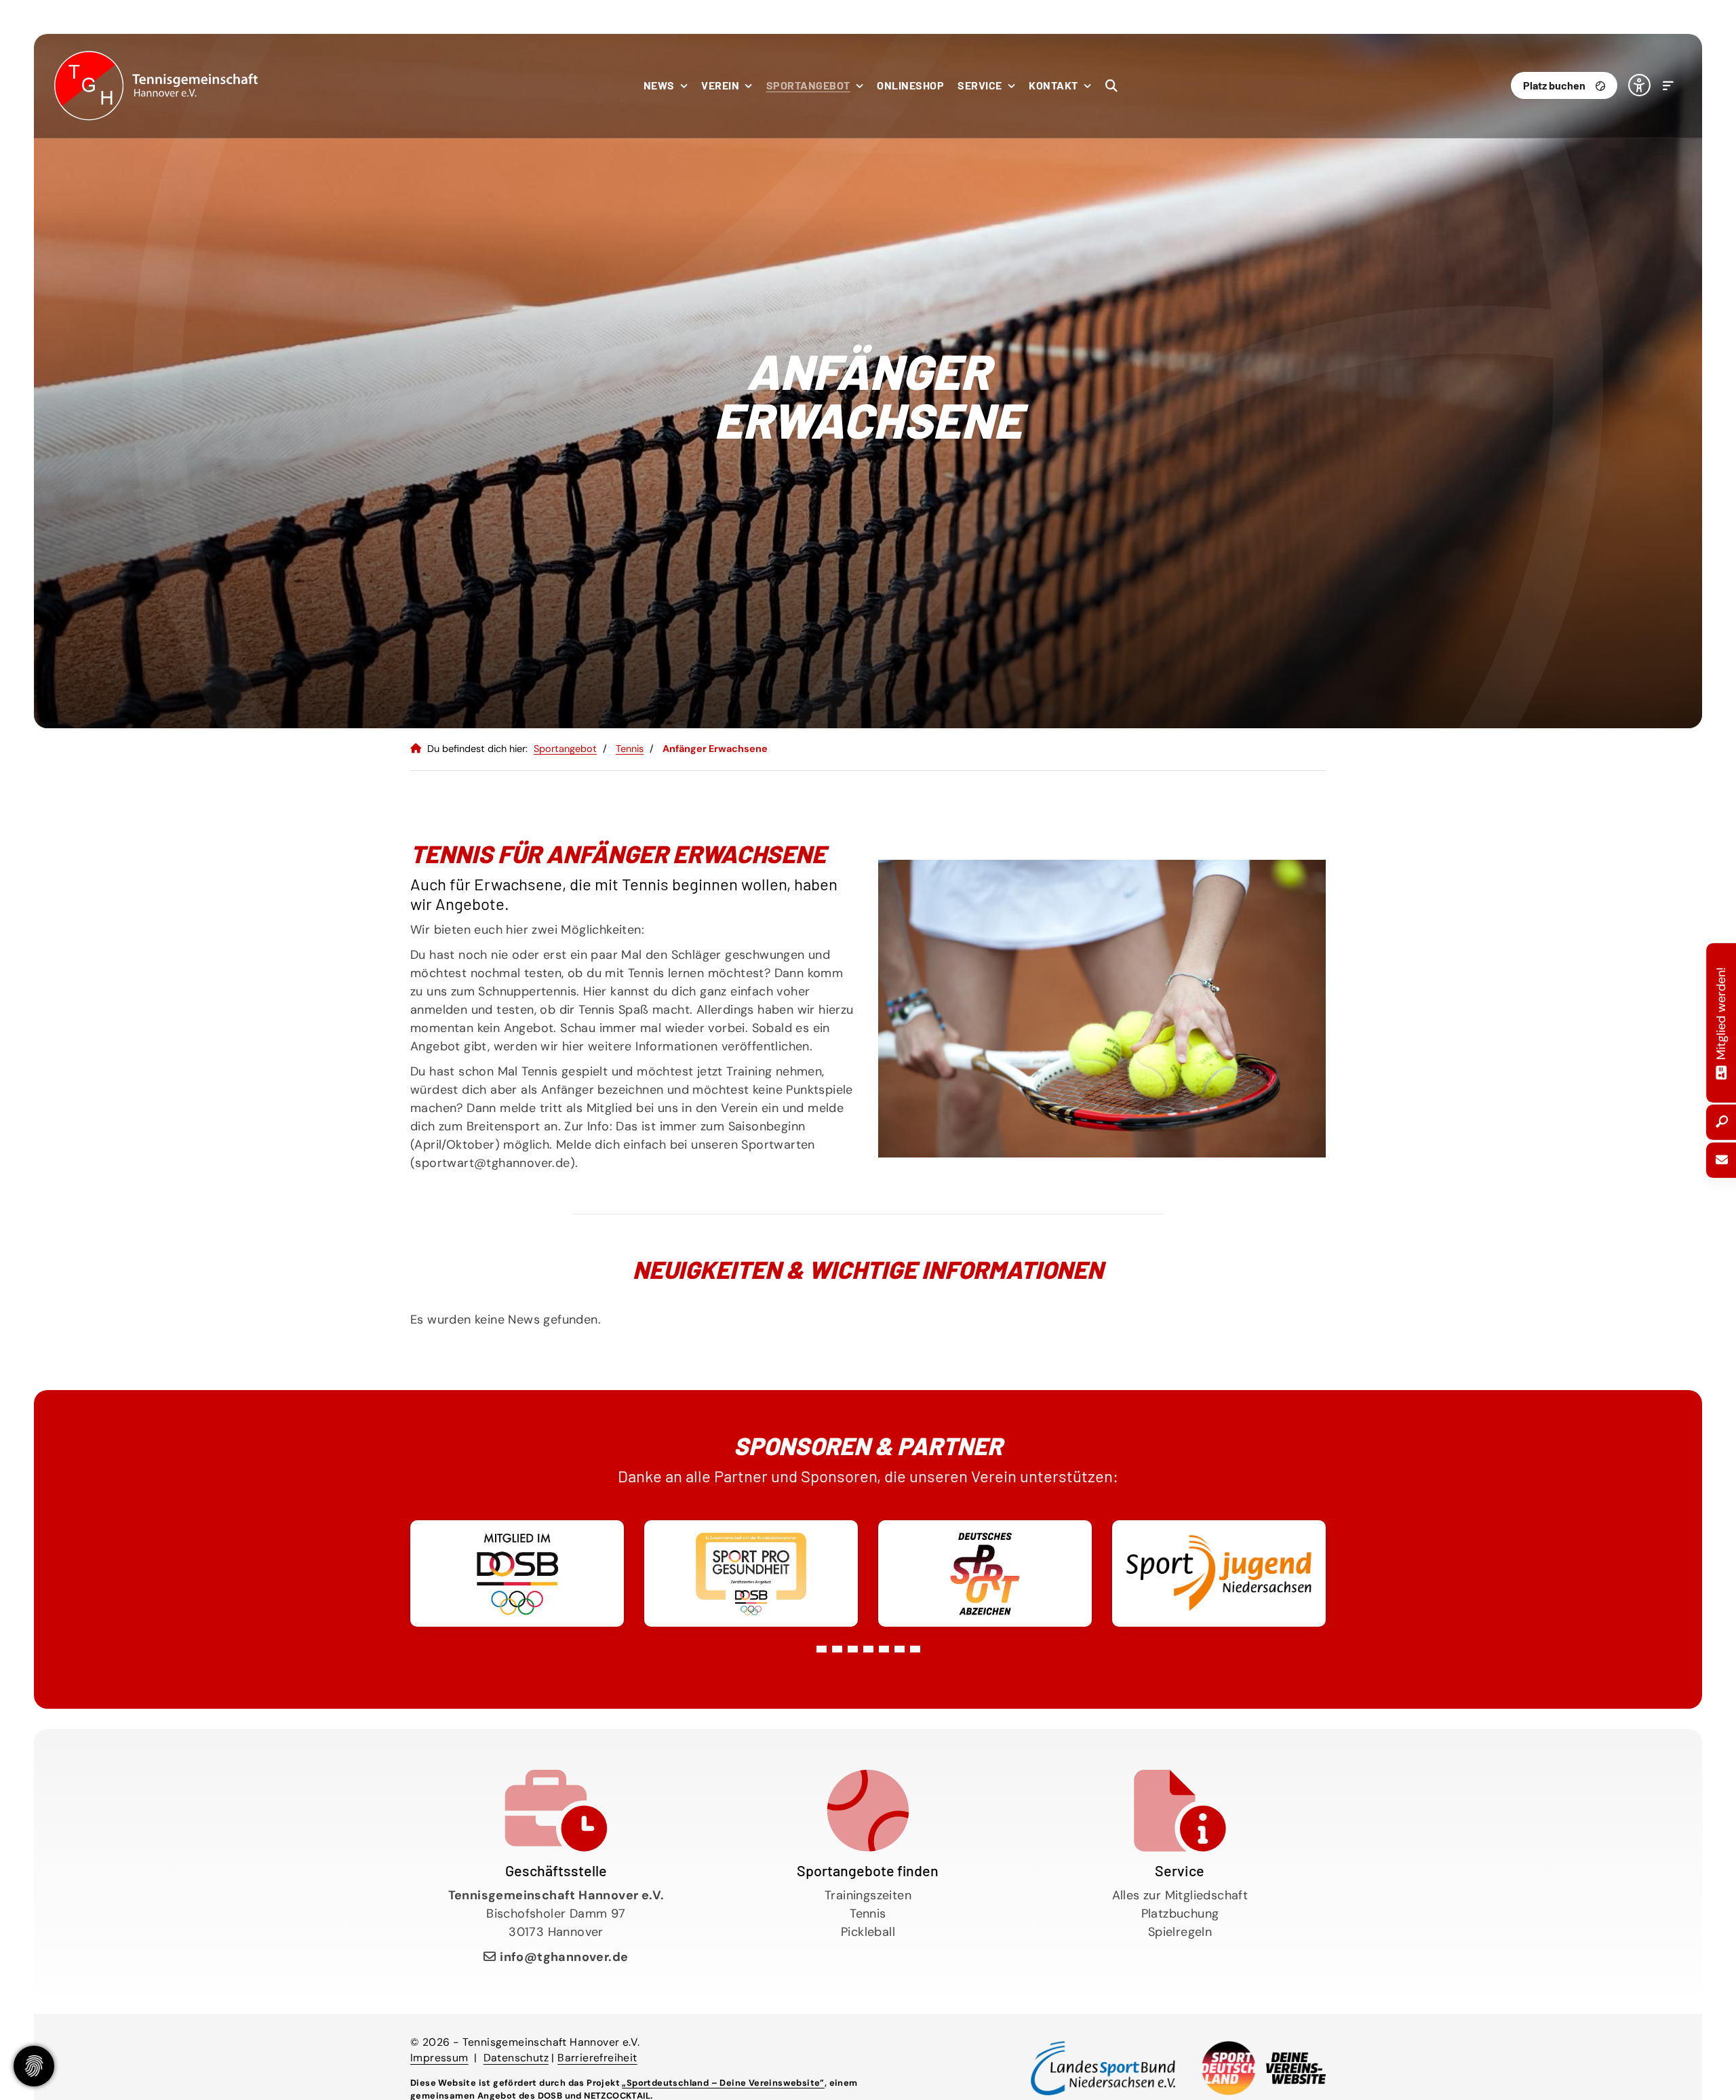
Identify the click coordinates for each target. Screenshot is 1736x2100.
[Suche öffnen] (1102, 85)
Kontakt (1053, 85)
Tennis (630, 749)
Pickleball (868, 1932)
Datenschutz (516, 2058)
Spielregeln (1180, 1932)
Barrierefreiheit (597, 2058)
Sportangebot (808, 85)
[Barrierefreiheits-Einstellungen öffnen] (1639, 85)
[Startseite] (156, 86)
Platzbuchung (1180, 1914)
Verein (720, 85)
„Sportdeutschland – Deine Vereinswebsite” (723, 2083)
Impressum (439, 2058)
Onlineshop (910, 85)
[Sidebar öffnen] (1659, 85)
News (659, 85)
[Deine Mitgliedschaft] (1721, 1071)
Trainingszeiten (868, 1895)
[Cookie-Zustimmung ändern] (34, 2066)
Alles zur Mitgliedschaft (1180, 1895)
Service (980, 85)
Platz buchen (1554, 85)
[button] (822, 1649)
